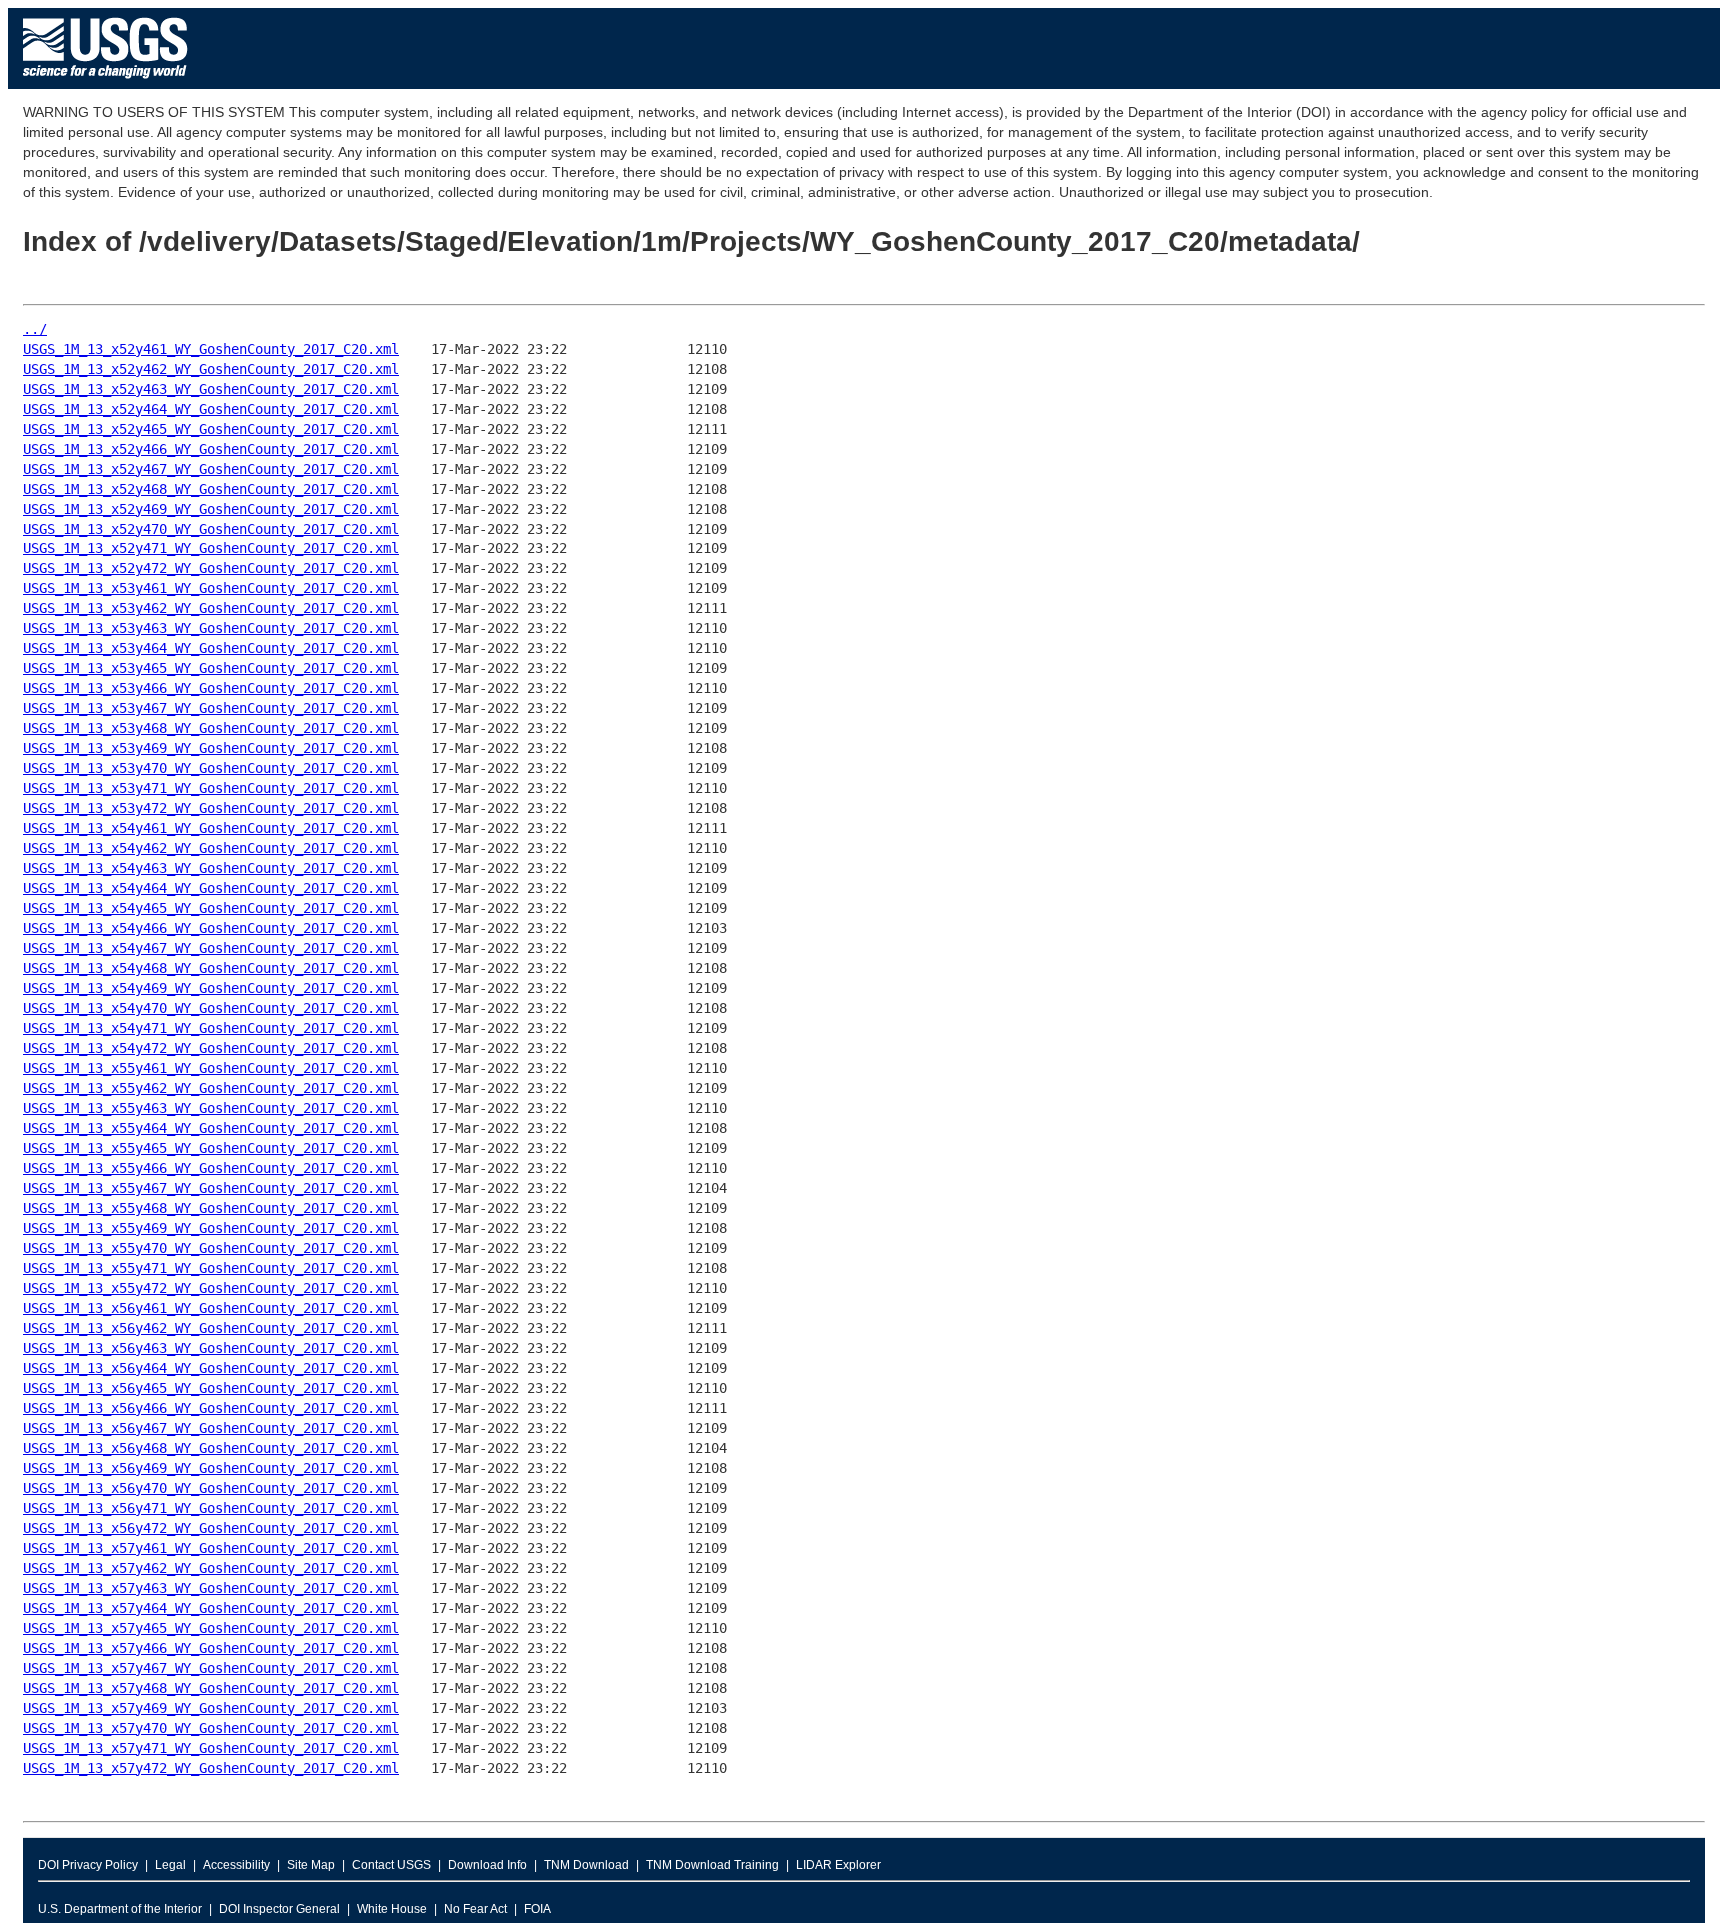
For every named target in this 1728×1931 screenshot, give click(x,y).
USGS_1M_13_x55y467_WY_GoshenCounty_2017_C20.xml (211, 1188)
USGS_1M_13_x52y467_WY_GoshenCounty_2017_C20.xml (211, 469)
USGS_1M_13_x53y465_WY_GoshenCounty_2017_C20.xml (211, 668)
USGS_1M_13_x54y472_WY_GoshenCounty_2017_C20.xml (211, 1048)
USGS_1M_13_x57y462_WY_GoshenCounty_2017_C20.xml (211, 1568)
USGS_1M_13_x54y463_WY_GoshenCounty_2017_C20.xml (211, 868)
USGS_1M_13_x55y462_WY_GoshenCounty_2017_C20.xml (211, 1088)
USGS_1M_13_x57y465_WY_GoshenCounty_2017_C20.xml (211, 1628)
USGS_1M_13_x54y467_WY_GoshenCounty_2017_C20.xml (211, 948)
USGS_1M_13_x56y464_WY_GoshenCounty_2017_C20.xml (211, 1368)
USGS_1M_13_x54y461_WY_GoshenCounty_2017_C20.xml (211, 828)
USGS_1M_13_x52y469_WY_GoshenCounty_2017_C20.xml (211, 509)
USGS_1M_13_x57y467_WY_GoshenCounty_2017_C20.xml (211, 1668)
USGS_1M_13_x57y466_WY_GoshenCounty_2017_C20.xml (211, 1648)
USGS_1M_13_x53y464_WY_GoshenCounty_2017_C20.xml (211, 648)
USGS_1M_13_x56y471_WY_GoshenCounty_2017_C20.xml (211, 1508)
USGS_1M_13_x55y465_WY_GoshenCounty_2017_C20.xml (211, 1148)
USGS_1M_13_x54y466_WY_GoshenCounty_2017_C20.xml (211, 928)
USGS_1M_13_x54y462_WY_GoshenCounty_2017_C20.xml (211, 848)
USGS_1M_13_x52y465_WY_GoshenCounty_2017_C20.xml (211, 429)
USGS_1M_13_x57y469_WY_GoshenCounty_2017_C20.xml (211, 1708)
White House (392, 1909)
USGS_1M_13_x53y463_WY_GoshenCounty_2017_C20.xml (211, 628)
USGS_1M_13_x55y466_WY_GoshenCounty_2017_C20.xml (211, 1168)
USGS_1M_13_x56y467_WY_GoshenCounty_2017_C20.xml (211, 1428)
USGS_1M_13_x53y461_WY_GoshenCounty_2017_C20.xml (211, 588)
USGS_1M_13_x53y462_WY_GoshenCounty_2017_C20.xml (211, 608)
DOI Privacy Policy (88, 1865)
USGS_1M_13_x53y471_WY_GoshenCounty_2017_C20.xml (211, 788)
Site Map (311, 1865)
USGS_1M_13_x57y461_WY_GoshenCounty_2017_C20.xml (211, 1548)
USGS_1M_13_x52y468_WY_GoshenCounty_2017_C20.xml (211, 489)
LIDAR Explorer (838, 1865)
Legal (170, 1865)
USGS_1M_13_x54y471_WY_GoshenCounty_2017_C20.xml (211, 1028)
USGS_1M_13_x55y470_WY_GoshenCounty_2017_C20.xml (211, 1248)
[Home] (105, 83)
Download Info (487, 1865)
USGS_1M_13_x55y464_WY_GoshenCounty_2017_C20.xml (211, 1128)
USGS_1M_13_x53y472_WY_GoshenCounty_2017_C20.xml (211, 808)
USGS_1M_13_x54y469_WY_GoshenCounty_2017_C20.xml (211, 988)
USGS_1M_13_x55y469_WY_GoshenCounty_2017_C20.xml (211, 1228)
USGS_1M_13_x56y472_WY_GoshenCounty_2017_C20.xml (211, 1528)
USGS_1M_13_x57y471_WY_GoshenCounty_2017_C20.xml (211, 1748)
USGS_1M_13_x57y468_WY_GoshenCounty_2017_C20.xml (211, 1688)
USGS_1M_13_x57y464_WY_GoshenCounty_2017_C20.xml (211, 1608)
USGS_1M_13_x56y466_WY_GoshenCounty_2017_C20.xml (211, 1408)
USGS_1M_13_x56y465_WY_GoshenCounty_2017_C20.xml (211, 1388)
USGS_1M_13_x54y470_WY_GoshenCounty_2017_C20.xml (211, 1008)
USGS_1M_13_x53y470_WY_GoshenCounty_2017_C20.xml (211, 768)
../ (35, 329)
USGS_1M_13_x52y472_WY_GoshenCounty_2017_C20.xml (211, 568)
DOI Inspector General (279, 1909)
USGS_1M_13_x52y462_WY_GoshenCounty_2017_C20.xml (211, 369)
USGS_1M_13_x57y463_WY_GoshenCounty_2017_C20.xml (211, 1588)
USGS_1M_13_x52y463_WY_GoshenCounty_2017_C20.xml (211, 389)
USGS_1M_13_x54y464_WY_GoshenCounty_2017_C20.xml (211, 888)
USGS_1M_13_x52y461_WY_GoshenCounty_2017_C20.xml (211, 349)
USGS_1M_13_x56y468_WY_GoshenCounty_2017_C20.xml (211, 1448)
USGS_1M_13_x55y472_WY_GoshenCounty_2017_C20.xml (211, 1288)
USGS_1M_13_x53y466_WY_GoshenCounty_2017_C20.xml (211, 688)
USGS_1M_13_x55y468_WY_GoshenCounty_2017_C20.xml (211, 1208)
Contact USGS (391, 1865)
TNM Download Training (712, 1865)
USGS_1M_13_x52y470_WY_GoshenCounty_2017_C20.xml (211, 529)
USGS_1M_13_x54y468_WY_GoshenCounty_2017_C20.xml (211, 968)
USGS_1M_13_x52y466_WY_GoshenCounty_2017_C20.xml (211, 449)
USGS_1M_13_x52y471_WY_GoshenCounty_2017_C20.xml (211, 548)
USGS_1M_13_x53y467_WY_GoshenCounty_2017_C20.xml (211, 708)
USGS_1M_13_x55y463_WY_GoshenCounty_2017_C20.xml (211, 1108)
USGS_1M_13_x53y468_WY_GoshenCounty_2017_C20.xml (211, 728)
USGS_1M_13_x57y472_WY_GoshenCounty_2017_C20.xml (211, 1768)
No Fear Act (475, 1909)
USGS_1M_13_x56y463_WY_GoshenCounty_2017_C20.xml (211, 1348)
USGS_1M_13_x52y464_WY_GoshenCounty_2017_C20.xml (211, 409)
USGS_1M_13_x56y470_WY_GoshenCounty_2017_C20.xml (211, 1488)
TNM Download (586, 1865)
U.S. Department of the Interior (120, 1909)
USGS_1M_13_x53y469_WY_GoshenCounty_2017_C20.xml (211, 748)
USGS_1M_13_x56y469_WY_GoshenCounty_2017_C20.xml (211, 1468)
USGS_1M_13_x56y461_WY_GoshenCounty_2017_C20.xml (211, 1308)
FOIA (537, 1909)
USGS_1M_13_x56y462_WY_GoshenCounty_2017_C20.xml (211, 1328)
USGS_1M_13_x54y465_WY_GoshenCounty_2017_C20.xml (211, 908)
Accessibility (236, 1865)
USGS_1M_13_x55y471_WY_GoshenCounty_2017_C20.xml (211, 1268)
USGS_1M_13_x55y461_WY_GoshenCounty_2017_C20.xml (211, 1068)
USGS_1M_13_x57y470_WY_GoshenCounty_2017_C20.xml (211, 1728)
